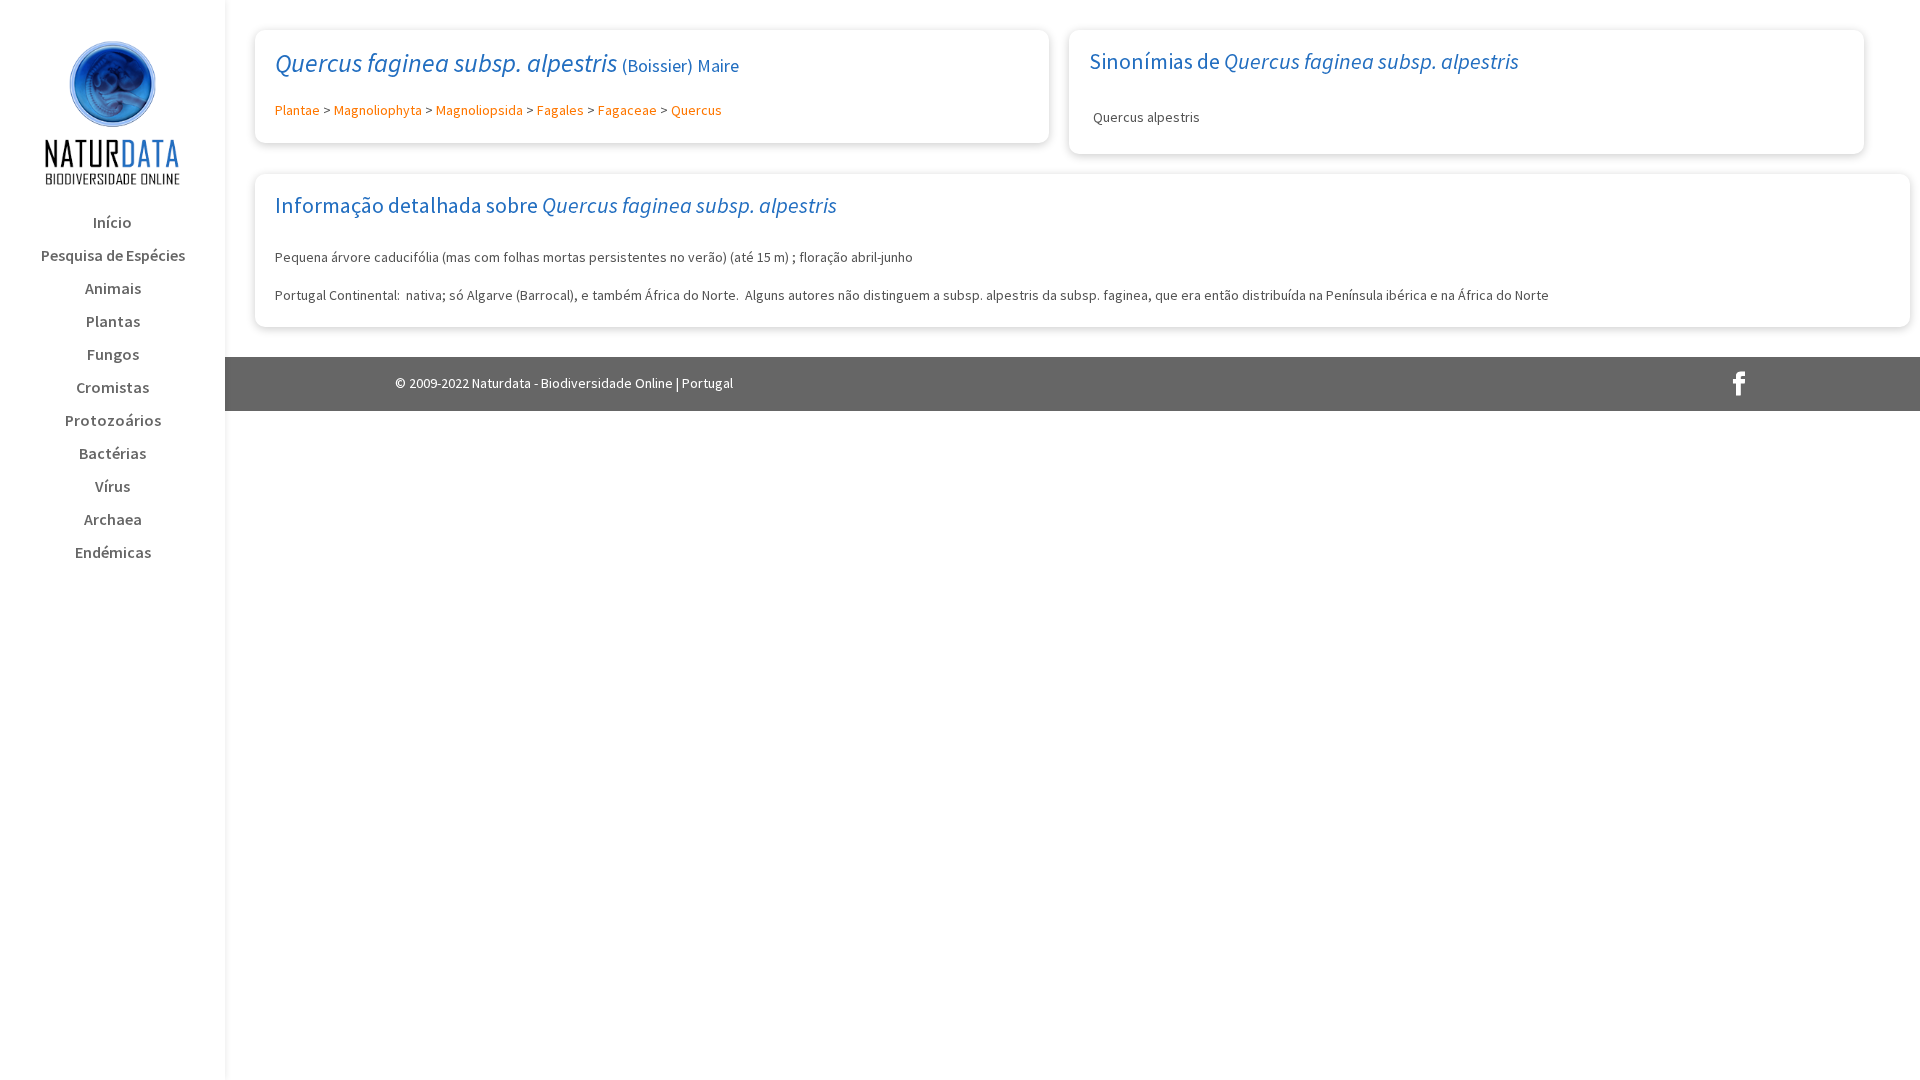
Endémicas (113, 553)
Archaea (113, 520)
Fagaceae (627, 110)
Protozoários (113, 421)
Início (112, 223)
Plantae (297, 110)
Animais (113, 289)
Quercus (696, 110)
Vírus (112, 487)
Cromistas (112, 388)
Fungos (113, 355)
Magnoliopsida (479, 110)
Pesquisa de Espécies (113, 256)
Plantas (113, 322)
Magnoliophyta (378, 110)
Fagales (560, 110)
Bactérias (112, 454)
